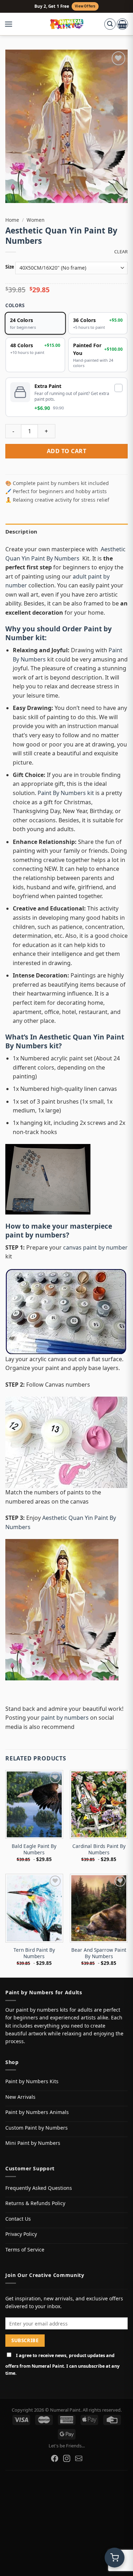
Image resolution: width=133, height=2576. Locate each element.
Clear (121, 252)
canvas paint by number (95, 1247)
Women (35, 220)
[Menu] (12, 24)
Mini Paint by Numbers (33, 2143)
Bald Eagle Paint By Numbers (34, 1849)
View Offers (85, 6)
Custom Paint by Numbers (37, 2128)
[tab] (66, 531)
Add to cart (66, 451)
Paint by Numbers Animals (37, 2112)
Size (10, 267)
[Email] (79, 2458)
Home (12, 220)
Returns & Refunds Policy (35, 2203)
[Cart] (122, 24)
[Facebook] (55, 2458)
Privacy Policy (21, 2234)
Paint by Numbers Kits (32, 2081)
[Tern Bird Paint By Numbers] (34, 1908)
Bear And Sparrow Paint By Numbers (99, 1953)
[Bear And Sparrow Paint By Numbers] (99, 1908)
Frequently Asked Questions (39, 2188)
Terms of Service (25, 2250)
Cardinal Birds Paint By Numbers (99, 1849)
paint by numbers (36, 1235)
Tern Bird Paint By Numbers (34, 1953)
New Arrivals (20, 2097)
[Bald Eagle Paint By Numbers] (34, 1804)
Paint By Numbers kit (66, 793)
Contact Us (18, 2219)
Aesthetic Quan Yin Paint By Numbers (65, 1041)
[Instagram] (67, 2458)
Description (21, 531)
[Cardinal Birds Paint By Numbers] (99, 1804)
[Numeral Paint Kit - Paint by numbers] (66, 24)
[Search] (110, 24)
